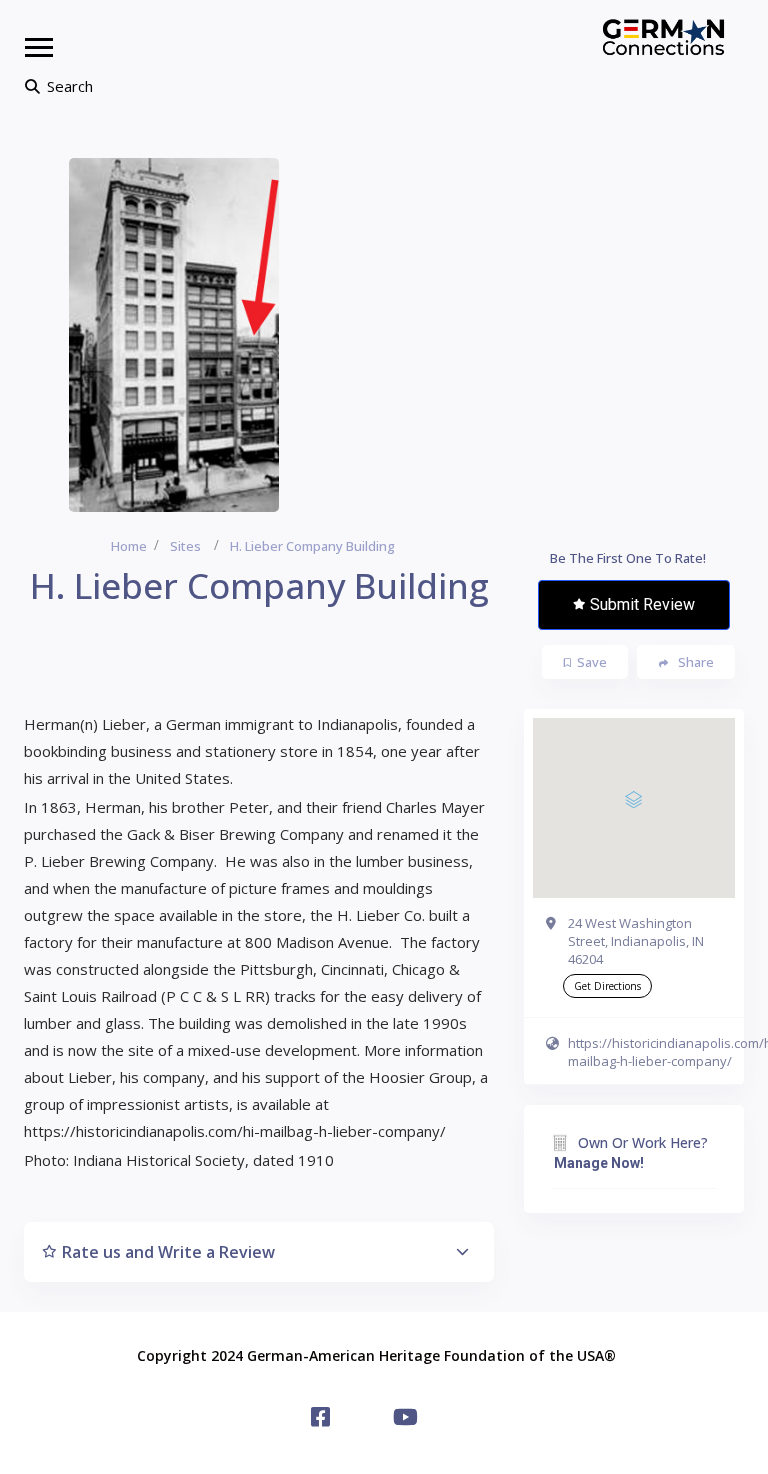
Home (129, 546)
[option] (174, 335)
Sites (185, 546)
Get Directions (607, 986)
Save (592, 662)
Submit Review (642, 604)
